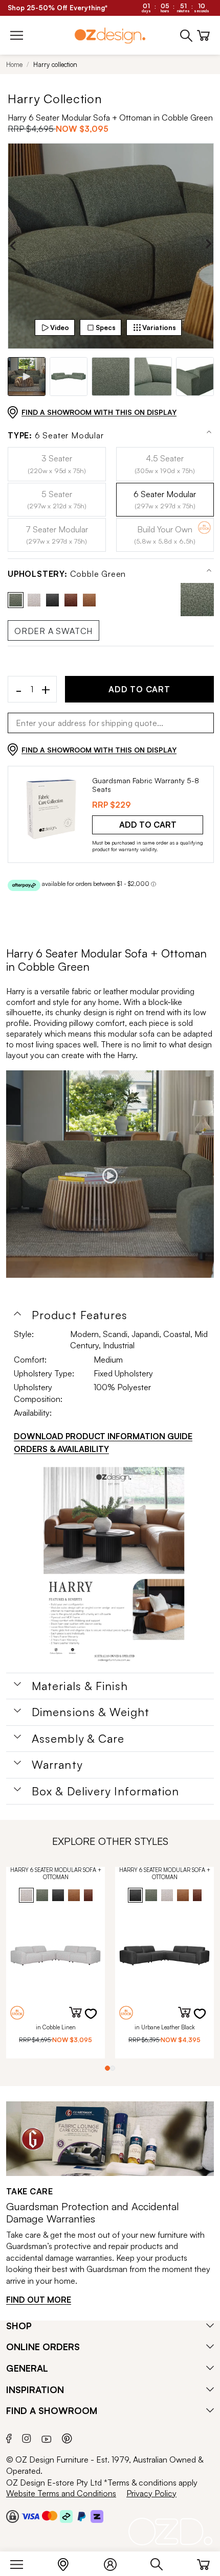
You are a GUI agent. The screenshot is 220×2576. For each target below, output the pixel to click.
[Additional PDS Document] (114, 1567)
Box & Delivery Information (106, 1791)
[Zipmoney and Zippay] (97, 2516)
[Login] (115, 2562)
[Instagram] (27, 2437)
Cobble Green (67, 574)
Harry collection (55, 64)
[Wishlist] (97, 2020)
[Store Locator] (68, 2562)
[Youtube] (47, 2437)
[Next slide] (209, 246)
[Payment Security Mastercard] (50, 2516)
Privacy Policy (151, 2493)
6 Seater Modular (56, 436)
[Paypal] (82, 2516)
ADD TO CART (139, 689)
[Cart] (203, 2562)
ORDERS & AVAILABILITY (61, 1449)
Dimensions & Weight (91, 1712)
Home (14, 64)
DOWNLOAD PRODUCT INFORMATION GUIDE (103, 1436)
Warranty (57, 1765)
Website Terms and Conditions (61, 2493)
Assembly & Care (78, 1739)
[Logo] (110, 36)
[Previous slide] (13, 246)
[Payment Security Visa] (30, 2516)
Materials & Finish (80, 1686)
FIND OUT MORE (39, 2300)
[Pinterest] (67, 2437)
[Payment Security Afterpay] (66, 2516)
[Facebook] (9, 2437)
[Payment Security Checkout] (13, 2516)
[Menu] (22, 2562)
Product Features (80, 1315)
